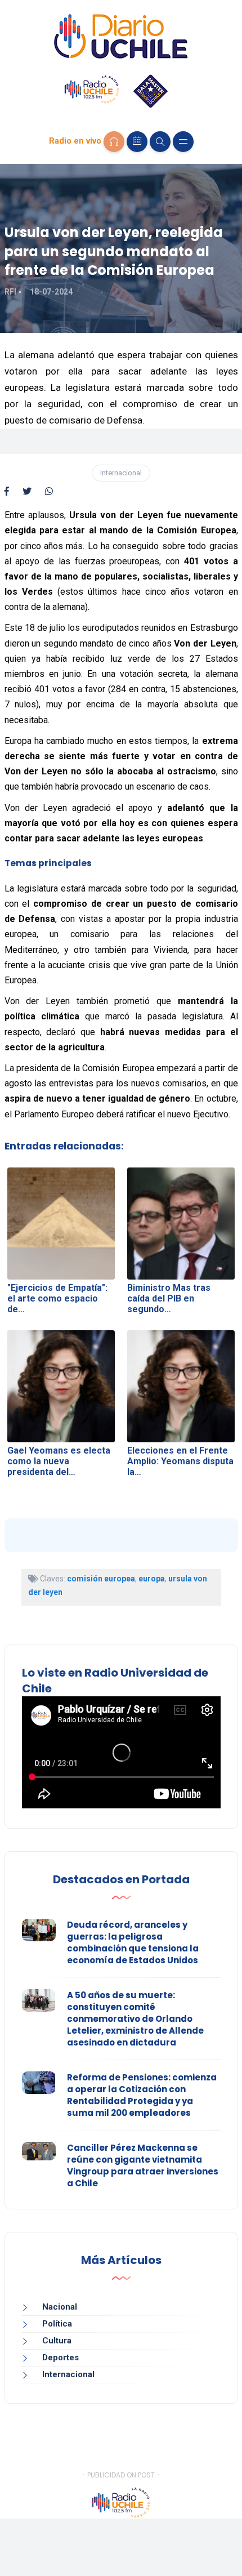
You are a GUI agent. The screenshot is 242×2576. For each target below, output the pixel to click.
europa (152, 1579)
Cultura (57, 2341)
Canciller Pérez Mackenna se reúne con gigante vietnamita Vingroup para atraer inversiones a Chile (143, 2165)
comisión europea (101, 1579)
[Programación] (137, 142)
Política (57, 2324)
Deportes (60, 2357)
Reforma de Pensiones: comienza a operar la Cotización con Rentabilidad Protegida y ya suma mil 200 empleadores (142, 2095)
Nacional (60, 2307)
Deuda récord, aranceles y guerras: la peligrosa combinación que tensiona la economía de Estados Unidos (133, 1942)
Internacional (121, 473)
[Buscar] (160, 142)
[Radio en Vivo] (114, 142)
